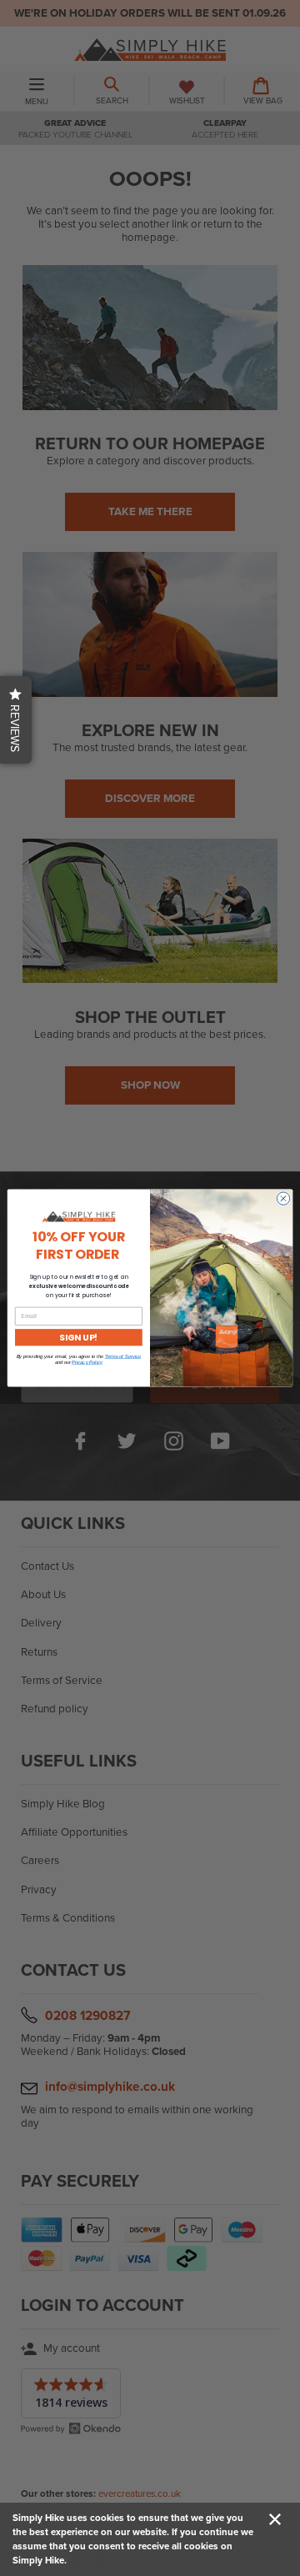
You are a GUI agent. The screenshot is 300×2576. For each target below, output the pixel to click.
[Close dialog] (283, 1198)
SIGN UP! (78, 1337)
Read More (92, 2560)
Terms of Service (123, 1357)
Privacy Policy (87, 1363)
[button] (16, 720)
